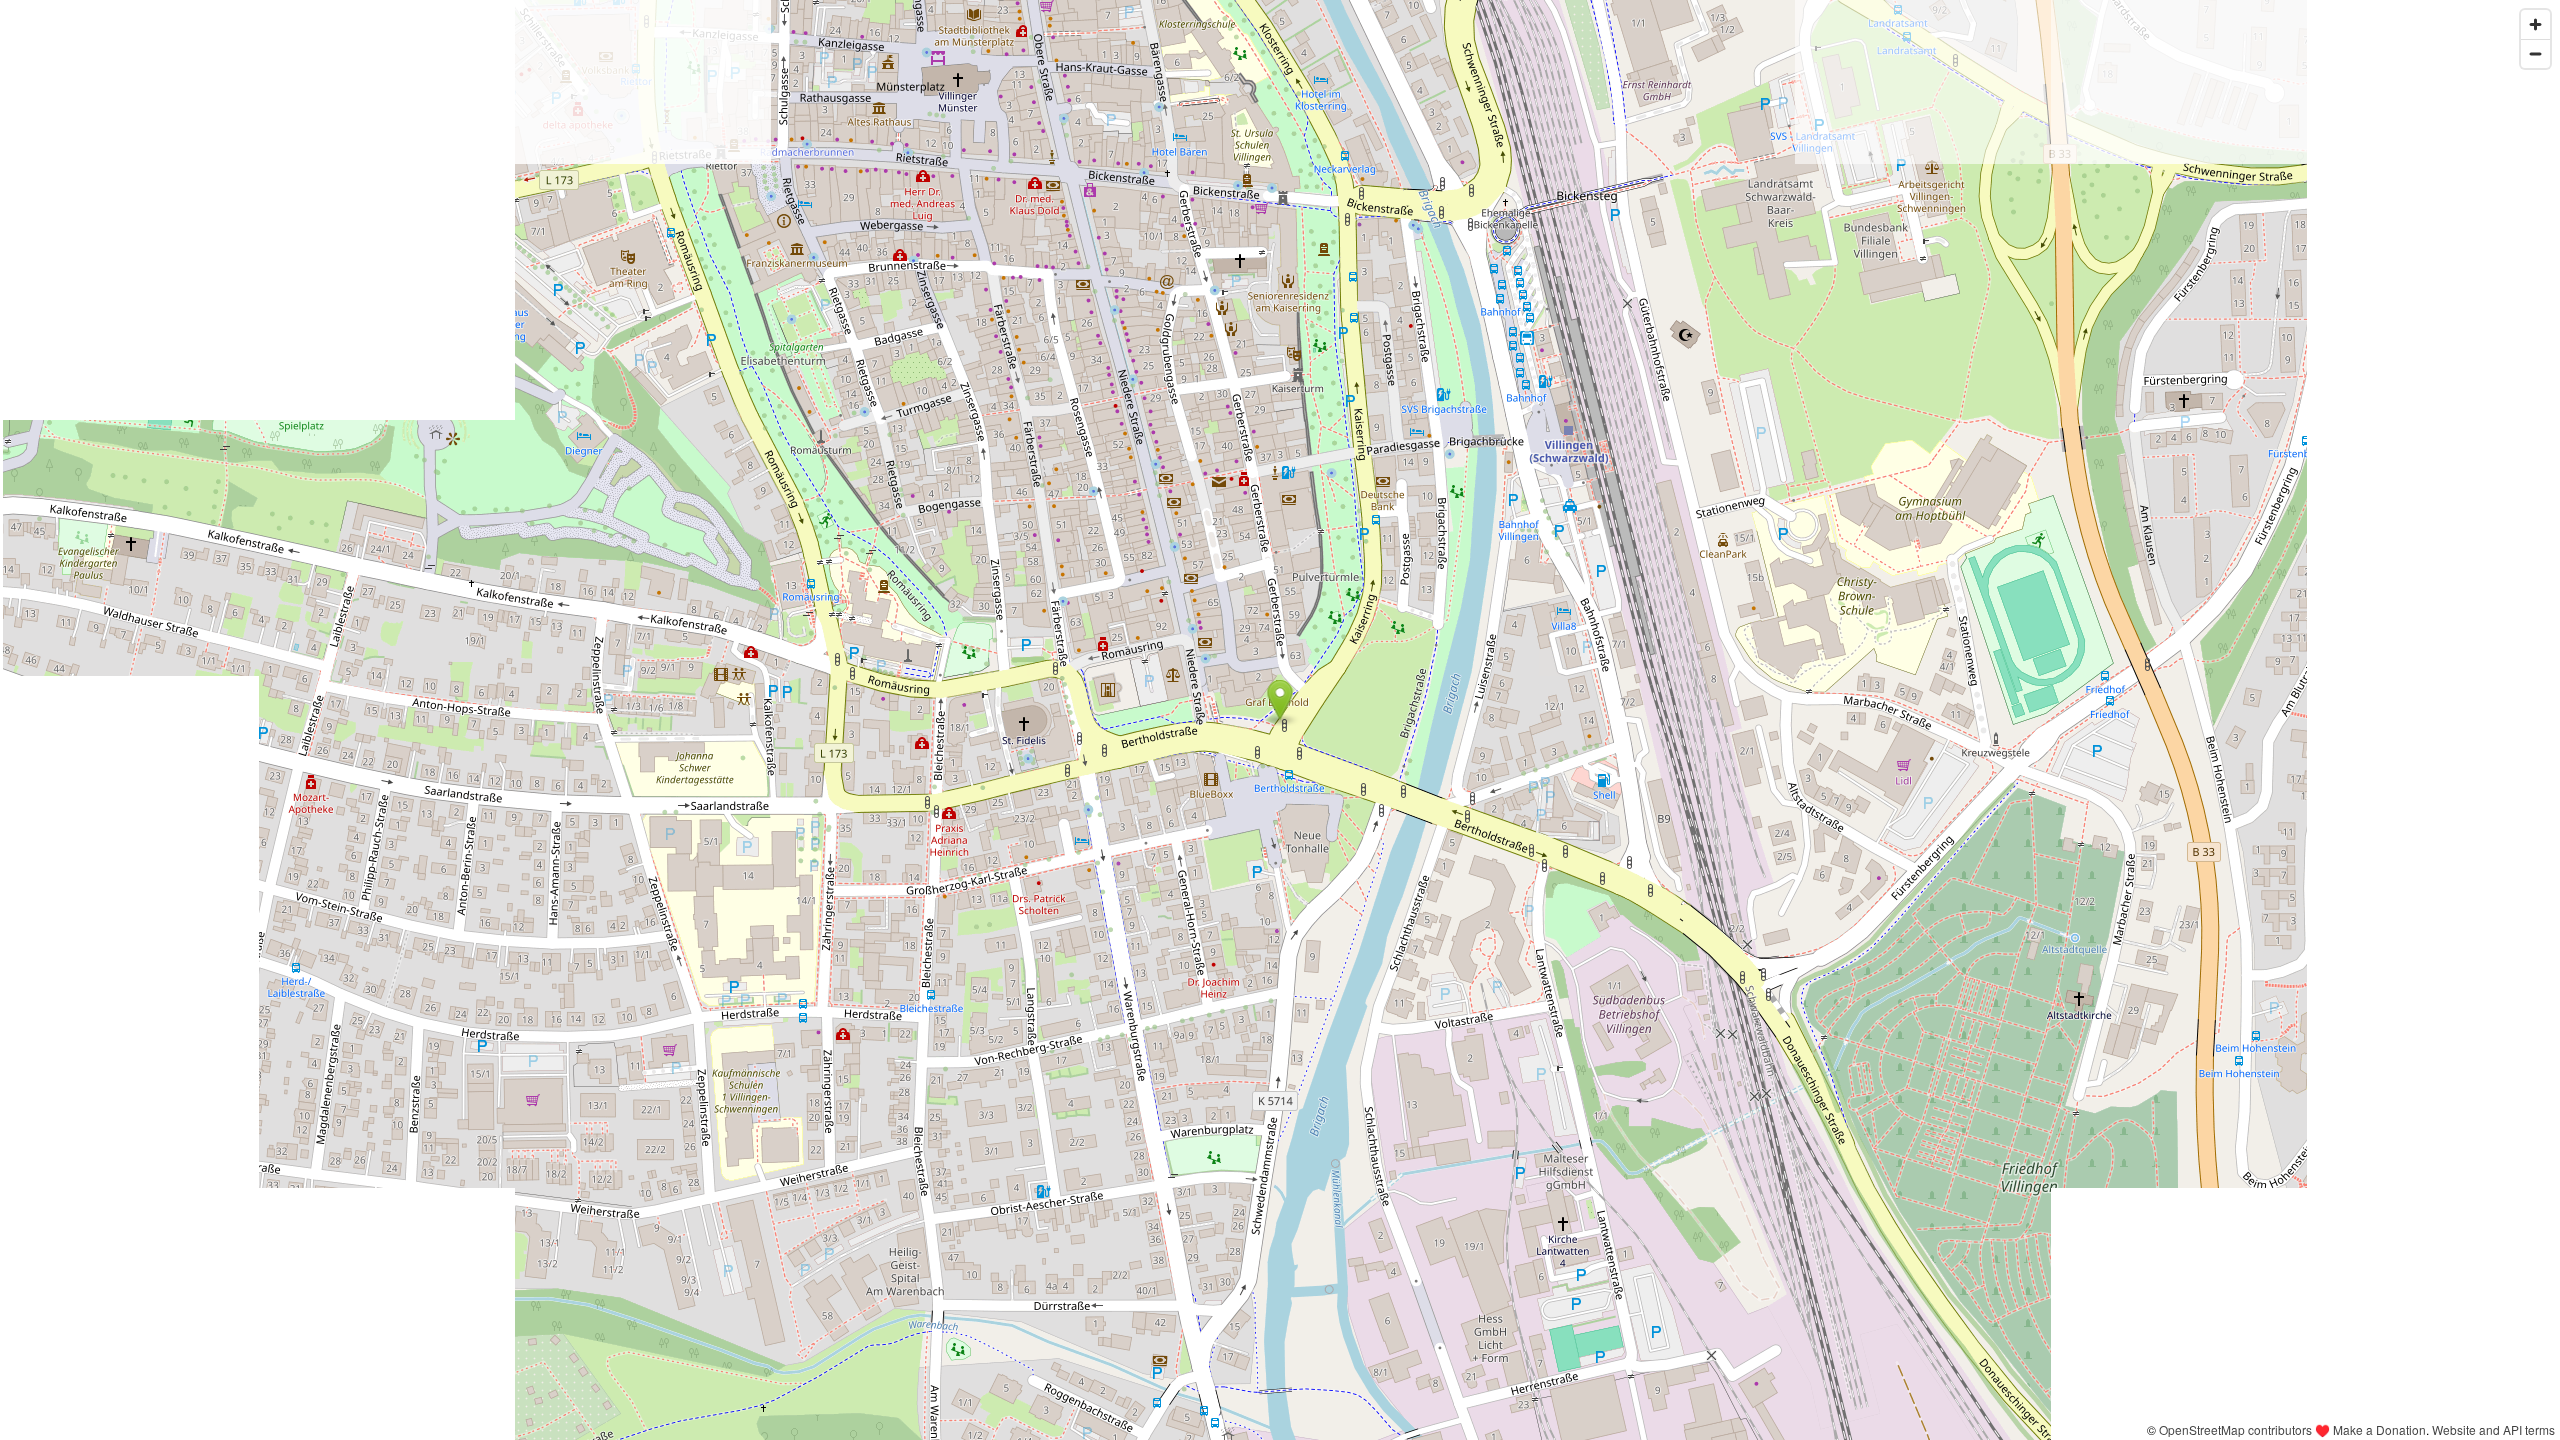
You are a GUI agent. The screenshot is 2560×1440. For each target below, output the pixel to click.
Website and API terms (2493, 1429)
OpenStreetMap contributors (2235, 1429)
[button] (1280, 700)
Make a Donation (2379, 1429)
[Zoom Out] (2535, 53)
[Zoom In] (2535, 24)
